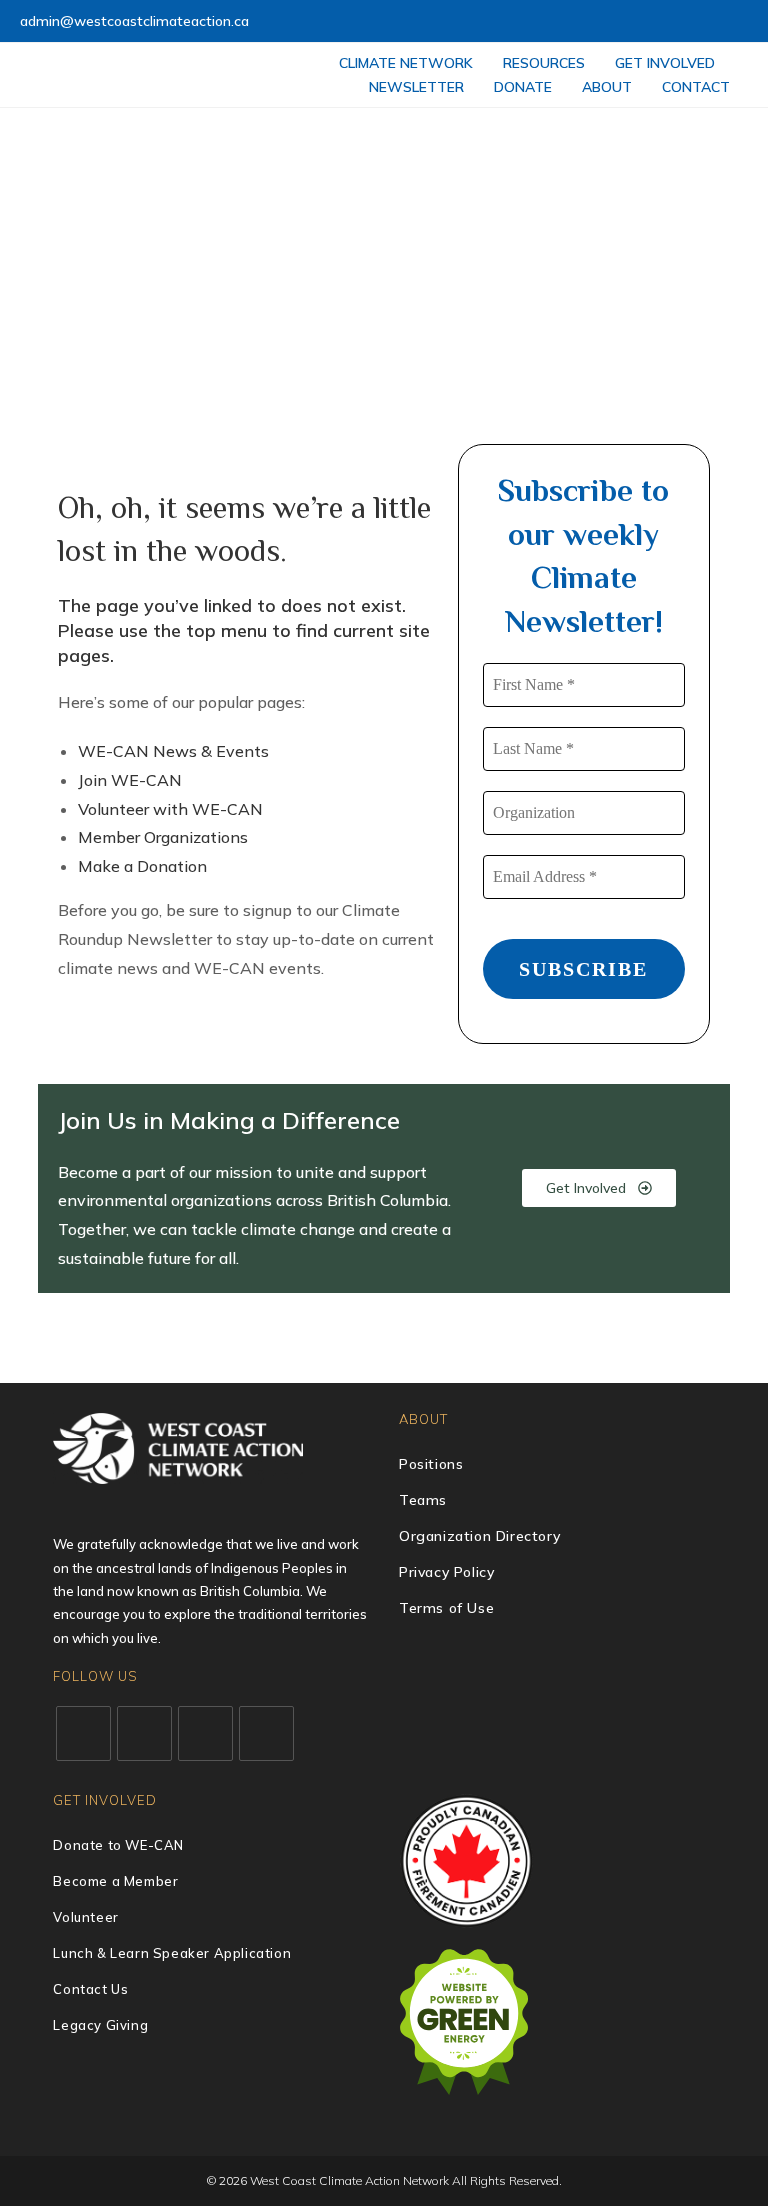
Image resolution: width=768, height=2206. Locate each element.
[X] (83, 1733)
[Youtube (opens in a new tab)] (696, 22)
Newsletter (416, 87)
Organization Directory (479, 1536)
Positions (431, 1464)
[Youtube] (266, 1733)
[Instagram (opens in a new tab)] (650, 22)
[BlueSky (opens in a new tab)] (719, 22)
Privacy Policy (446, 1572)
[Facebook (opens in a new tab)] (627, 22)
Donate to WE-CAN (118, 1845)
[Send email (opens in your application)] (739, 22)
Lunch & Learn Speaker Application (172, 1953)
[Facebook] (144, 1733)
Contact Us (90, 1989)
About (607, 87)
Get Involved (665, 63)
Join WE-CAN (130, 780)
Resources (544, 63)
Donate (523, 87)
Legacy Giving (100, 2025)
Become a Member (115, 1881)
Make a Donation (142, 866)
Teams (423, 1500)
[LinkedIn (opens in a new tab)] (673, 22)
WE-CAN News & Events (173, 751)
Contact (696, 87)
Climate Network (406, 63)
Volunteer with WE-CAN (170, 809)
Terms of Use (446, 1608)
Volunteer (85, 1917)
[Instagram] (205, 1733)
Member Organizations (163, 837)
